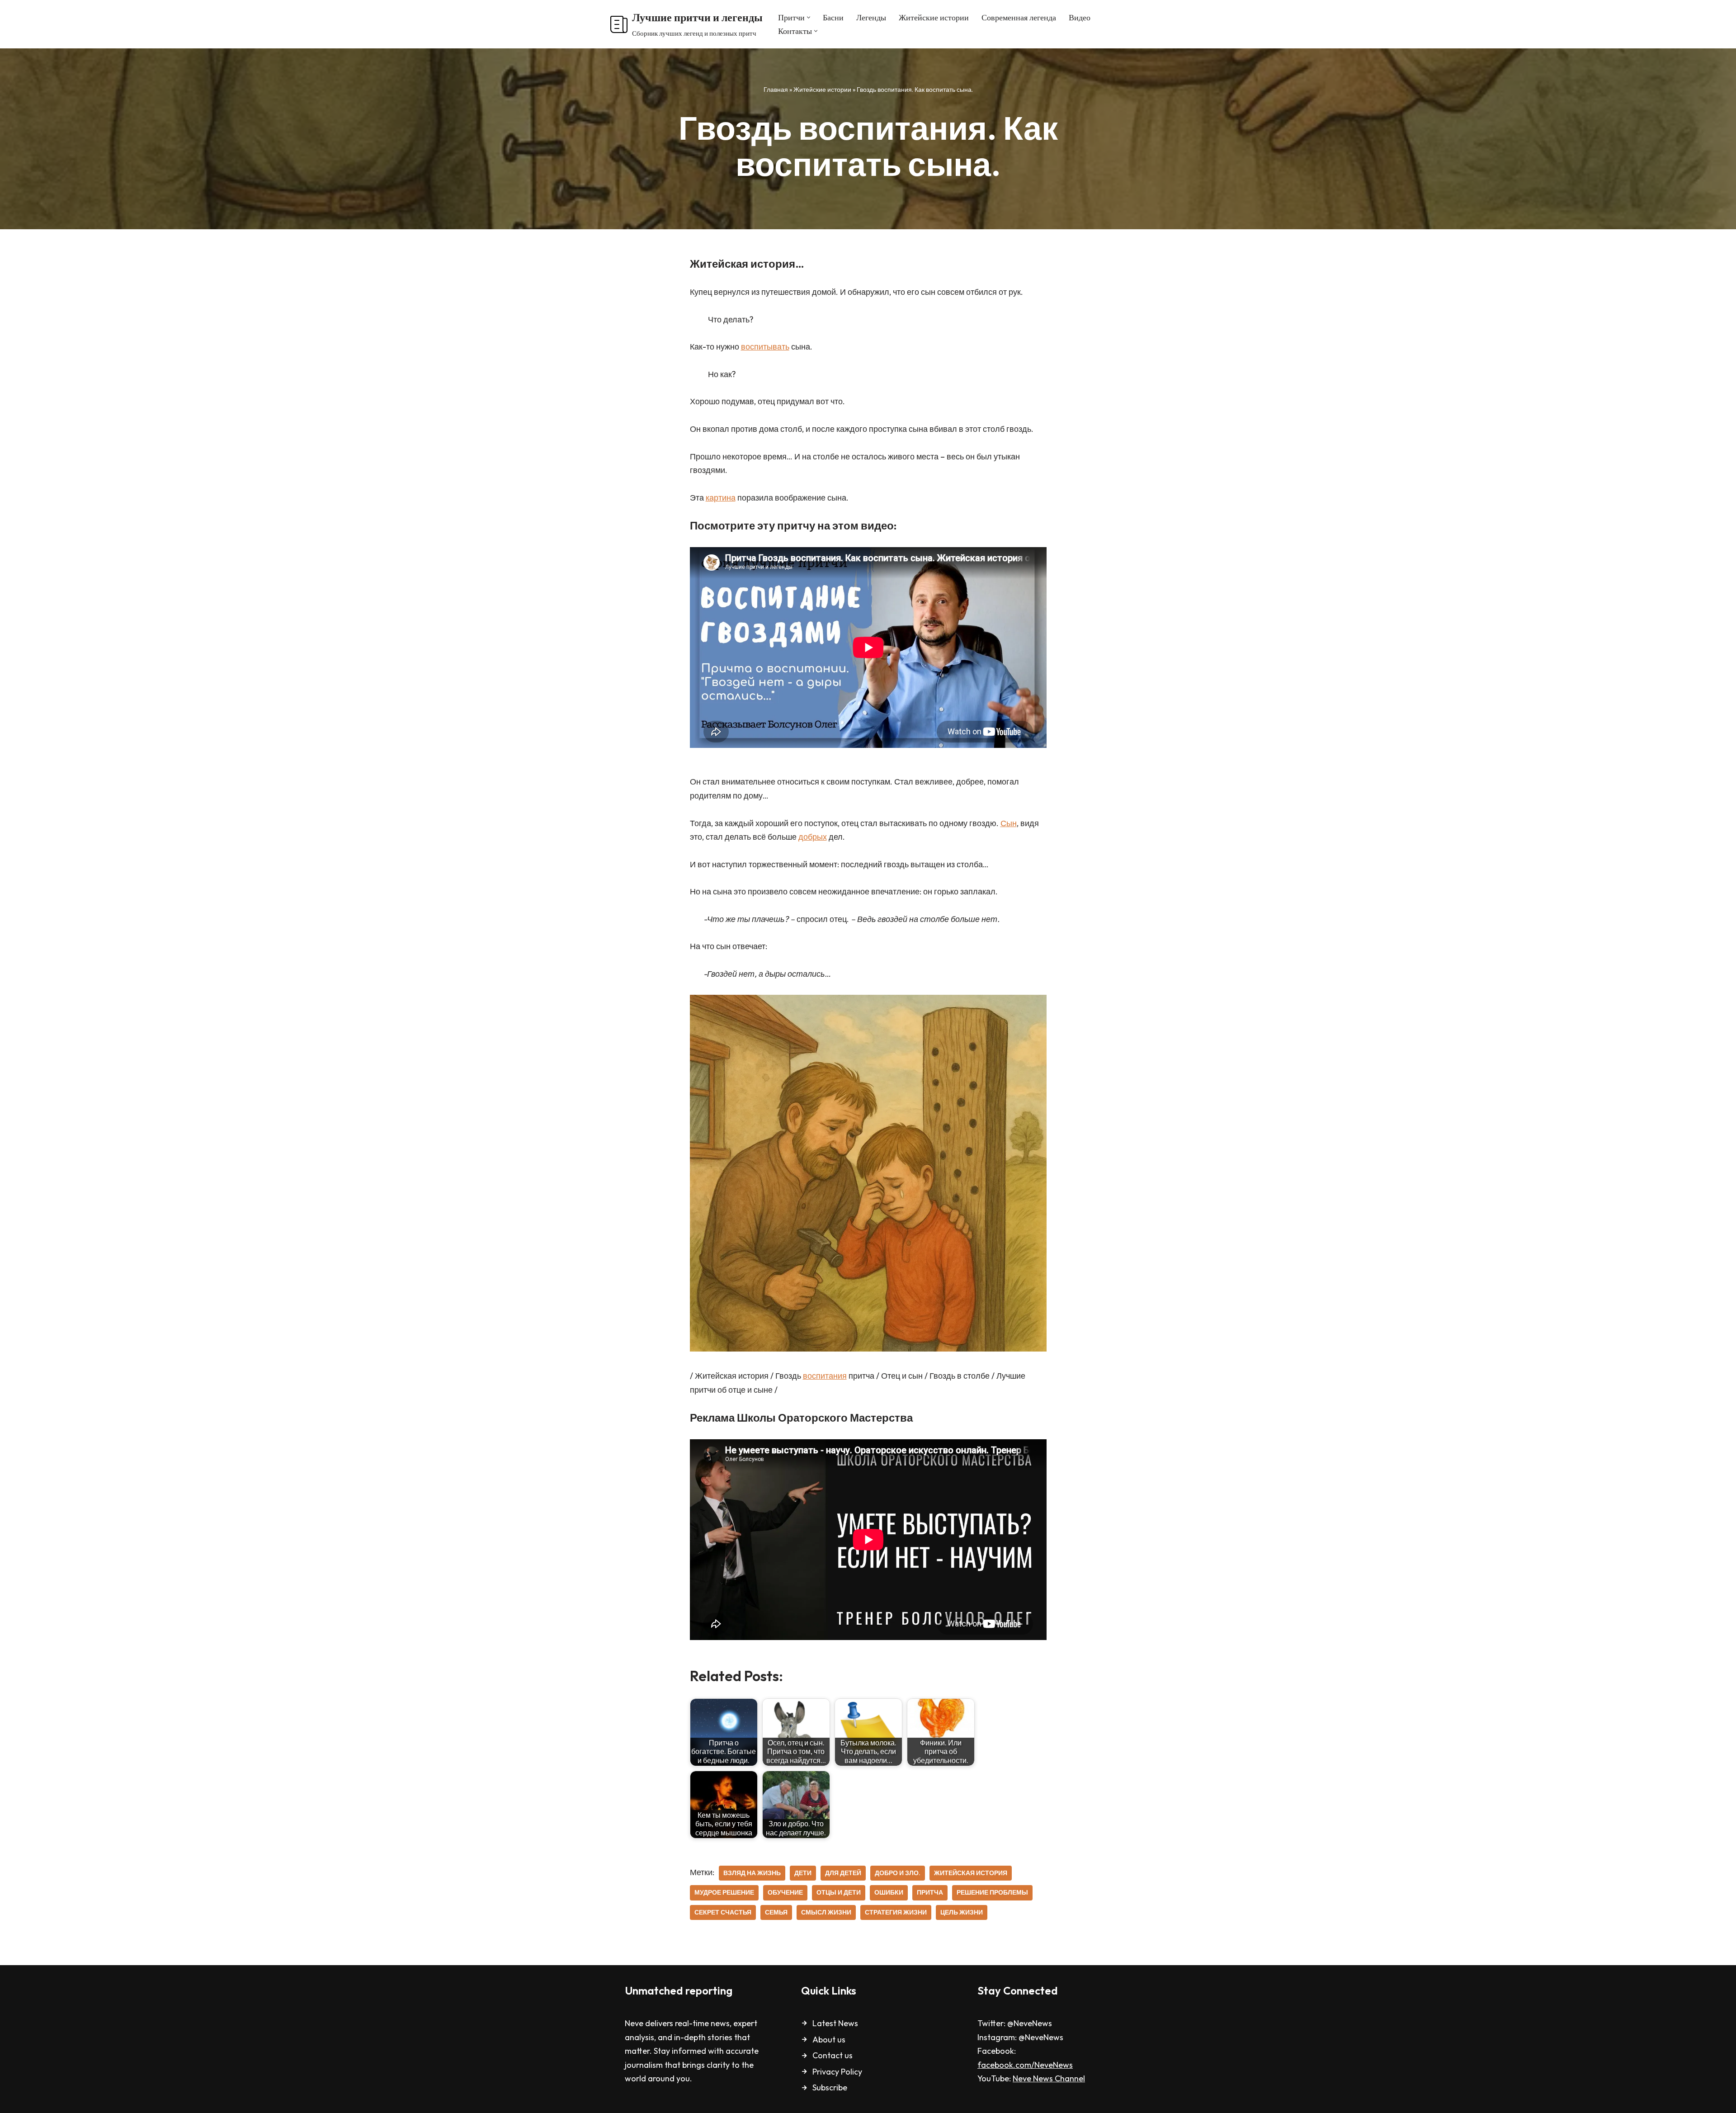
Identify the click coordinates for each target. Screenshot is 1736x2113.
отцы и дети (839, 1892)
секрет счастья (723, 1912)
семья (776, 1912)
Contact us (833, 2055)
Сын (1009, 823)
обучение (785, 1892)
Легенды (871, 17)
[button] (809, 17)
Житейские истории (934, 17)
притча (930, 1892)
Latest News (835, 2023)
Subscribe (830, 2087)
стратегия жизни (896, 1912)
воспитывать (765, 347)
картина (721, 498)
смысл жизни (826, 1912)
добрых (813, 837)
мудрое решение (724, 1892)
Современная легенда (1019, 17)
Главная (776, 90)
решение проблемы (992, 1892)
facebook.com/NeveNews (1025, 2065)
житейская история (971, 1873)
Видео (1080, 17)
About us (829, 2040)
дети (803, 1873)
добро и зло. (898, 1873)
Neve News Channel (1049, 2078)
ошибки (889, 1892)
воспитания (825, 1376)
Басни (833, 17)
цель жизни (962, 1912)
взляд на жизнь (752, 1873)
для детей (843, 1873)
